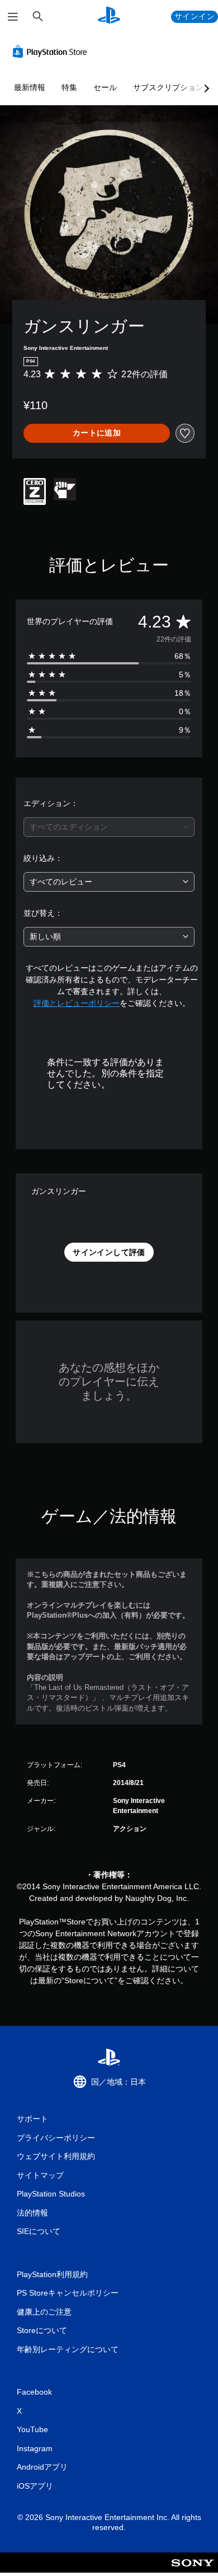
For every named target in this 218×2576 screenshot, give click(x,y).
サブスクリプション (168, 87)
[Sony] (193, 2570)
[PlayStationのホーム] (109, 17)
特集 (69, 87)
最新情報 (30, 87)
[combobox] (109, 827)
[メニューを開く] (13, 17)
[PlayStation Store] (52, 51)
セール (105, 87)
